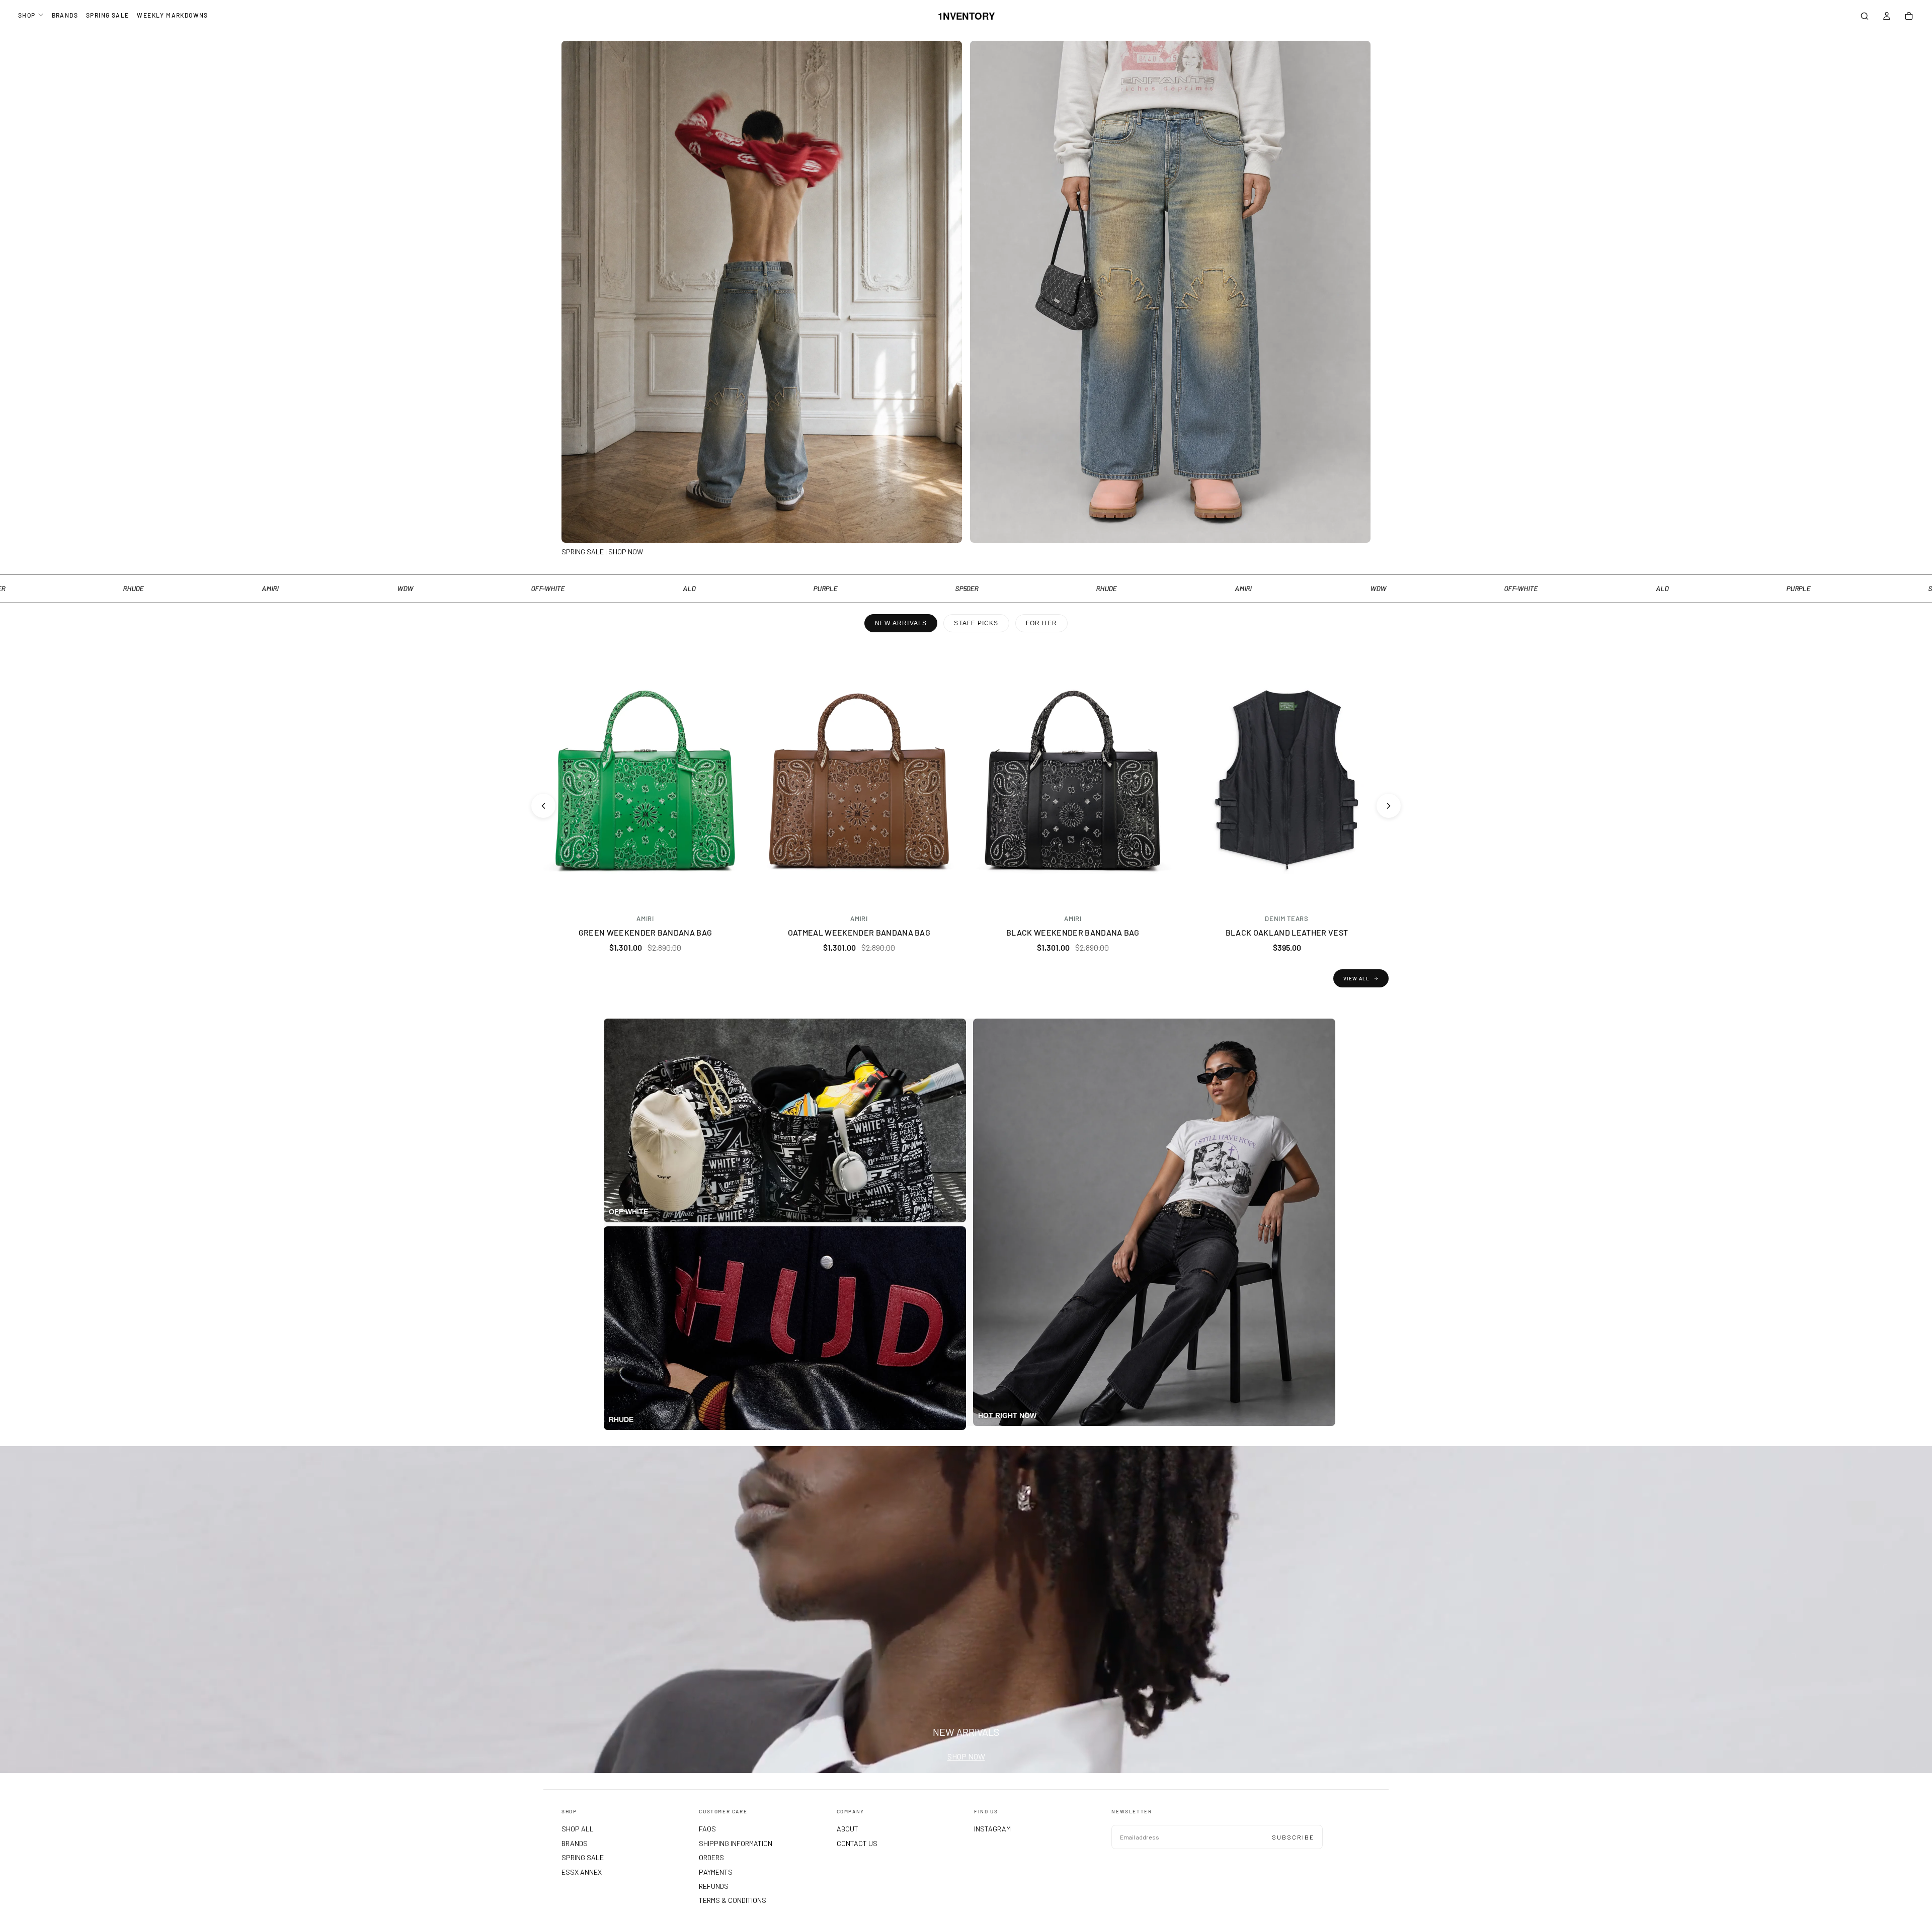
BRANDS (65, 15)
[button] (1865, 17)
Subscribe (1293, 1837)
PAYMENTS (716, 1872)
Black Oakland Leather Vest (1287, 932)
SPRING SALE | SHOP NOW (602, 552)
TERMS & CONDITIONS (733, 1900)
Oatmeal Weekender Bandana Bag (859, 932)
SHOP (27, 15)
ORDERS (711, 1857)
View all (1356, 978)
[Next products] (1389, 806)
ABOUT (848, 1829)
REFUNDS (714, 1886)
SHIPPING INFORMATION (736, 1843)
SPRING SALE (107, 15)
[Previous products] (543, 806)
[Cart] (1909, 17)
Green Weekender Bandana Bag (646, 932)
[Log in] (1887, 17)
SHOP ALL (578, 1829)
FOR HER (1041, 623)
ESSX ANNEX (582, 1872)
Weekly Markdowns (172, 15)
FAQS (707, 1829)
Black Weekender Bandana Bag (1073, 932)
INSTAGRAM (992, 1829)
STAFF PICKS (976, 623)
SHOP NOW (966, 1756)
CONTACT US (857, 1843)
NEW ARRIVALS (901, 623)
